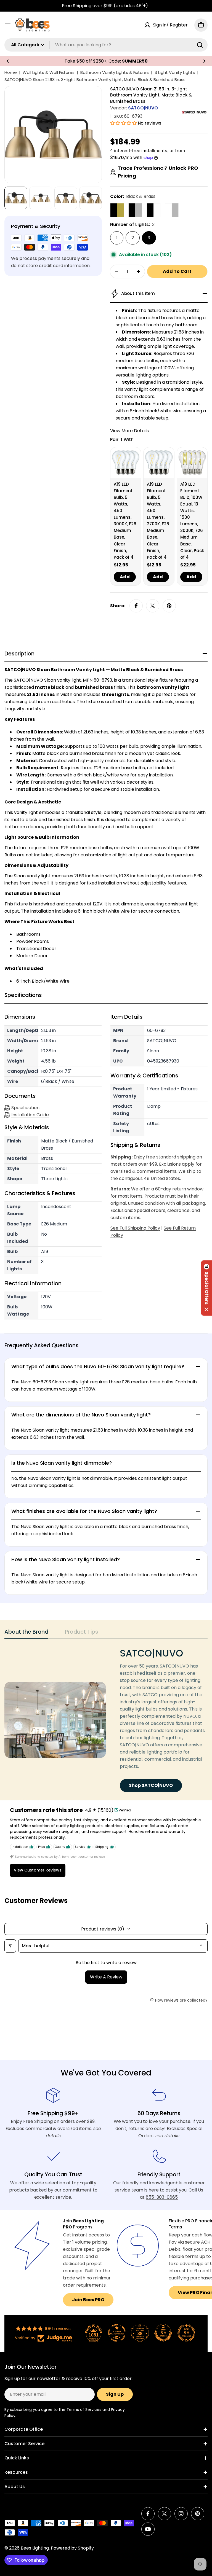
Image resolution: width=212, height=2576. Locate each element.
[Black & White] (153, 210)
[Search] (200, 45)
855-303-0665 (162, 2197)
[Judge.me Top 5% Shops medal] (163, 2333)
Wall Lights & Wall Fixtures (49, 72)
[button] (8, 61)
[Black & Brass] (117, 210)
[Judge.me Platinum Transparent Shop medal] (117, 2333)
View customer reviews (38, 1870)
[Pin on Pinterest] (169, 606)
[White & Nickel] (172, 210)
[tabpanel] (106, 1720)
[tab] (26, 1633)
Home (11, 72)
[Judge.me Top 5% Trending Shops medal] (186, 2333)
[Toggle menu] (8, 25)
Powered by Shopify (72, 2548)
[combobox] (106, 45)
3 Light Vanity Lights (175, 72)
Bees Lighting (35, 2548)
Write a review (106, 1977)
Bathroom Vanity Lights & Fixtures (115, 72)
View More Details (129, 431)
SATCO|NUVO (143, 108)
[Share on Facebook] (136, 606)
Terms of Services (84, 2410)
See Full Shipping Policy (135, 1228)
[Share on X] (153, 606)
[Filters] (10, 1946)
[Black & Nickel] (135, 210)
